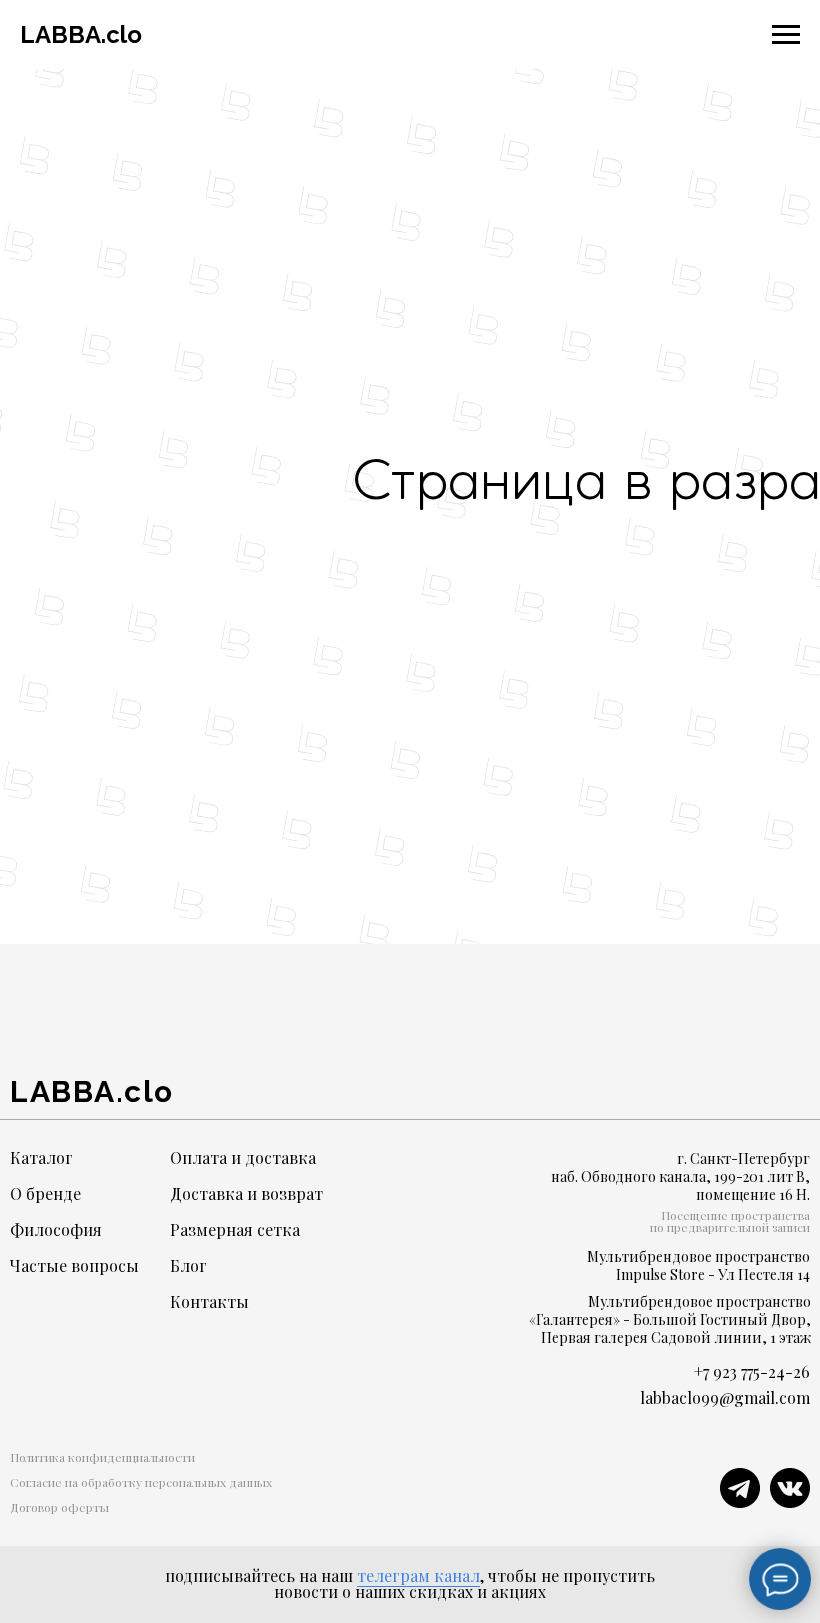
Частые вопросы (74, 1265)
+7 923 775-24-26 (752, 1371)
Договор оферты (59, 1507)
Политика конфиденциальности (102, 1457)
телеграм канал (418, 1575)
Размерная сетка (235, 1229)
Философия (56, 1229)
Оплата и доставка (243, 1157)
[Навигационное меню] (786, 35)
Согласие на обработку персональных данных (141, 1482)
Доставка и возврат (246, 1193)
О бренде (45, 1193)
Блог (188, 1265)
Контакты (209, 1301)
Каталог (41, 1157)
